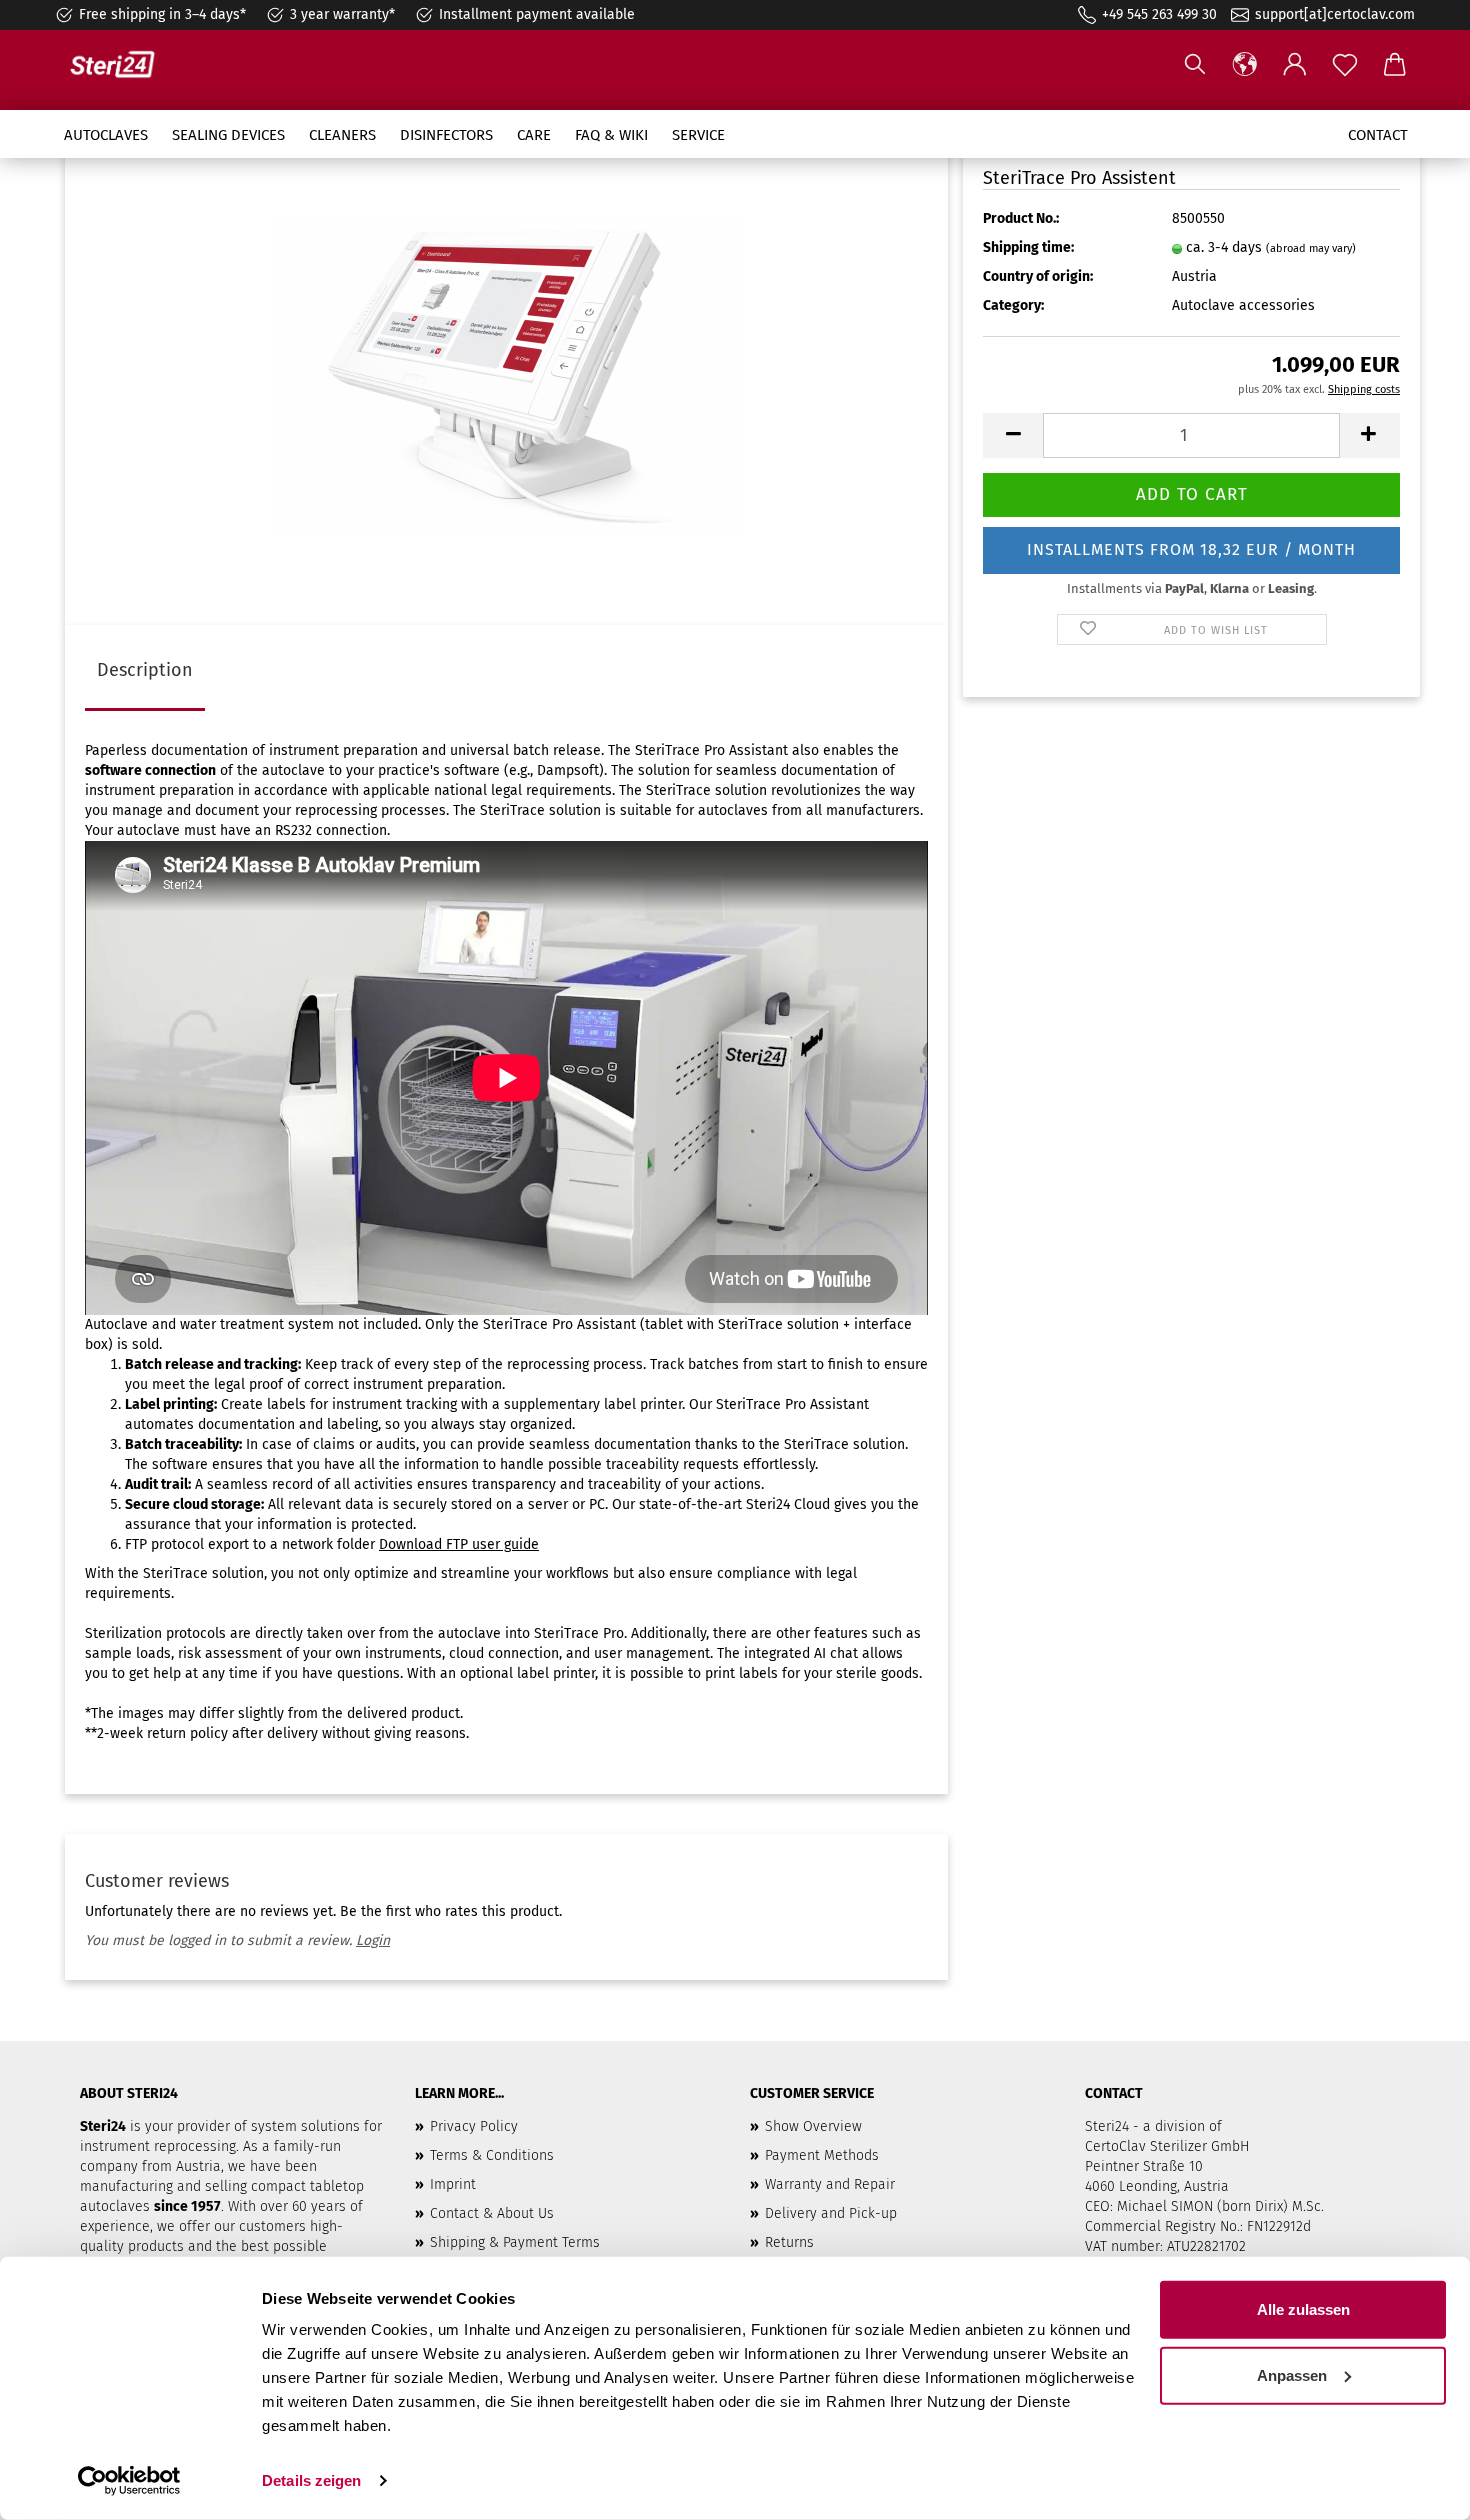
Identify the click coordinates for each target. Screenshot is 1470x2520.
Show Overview (813, 2126)
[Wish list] (1345, 65)
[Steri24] (120, 65)
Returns (789, 2242)
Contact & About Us (492, 2213)
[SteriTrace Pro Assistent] (507, 374)
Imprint (453, 2184)
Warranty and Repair (830, 2184)
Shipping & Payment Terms (515, 2242)
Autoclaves (106, 135)
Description (145, 670)
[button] (1245, 65)
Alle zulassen (1303, 2309)
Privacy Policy (474, 2126)
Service (698, 135)
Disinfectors (446, 135)
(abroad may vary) (1311, 248)
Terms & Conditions (492, 2155)
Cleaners (342, 135)
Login (373, 1940)
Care (534, 135)
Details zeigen (311, 2480)
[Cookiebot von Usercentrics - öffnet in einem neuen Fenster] (129, 2481)
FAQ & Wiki (611, 135)
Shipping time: (1028, 247)
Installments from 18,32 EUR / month (1191, 549)
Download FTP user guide (459, 1544)
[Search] (1195, 65)
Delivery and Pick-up (831, 2213)
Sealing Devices (228, 135)
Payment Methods (822, 2155)
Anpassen (1292, 2374)
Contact (1378, 135)
